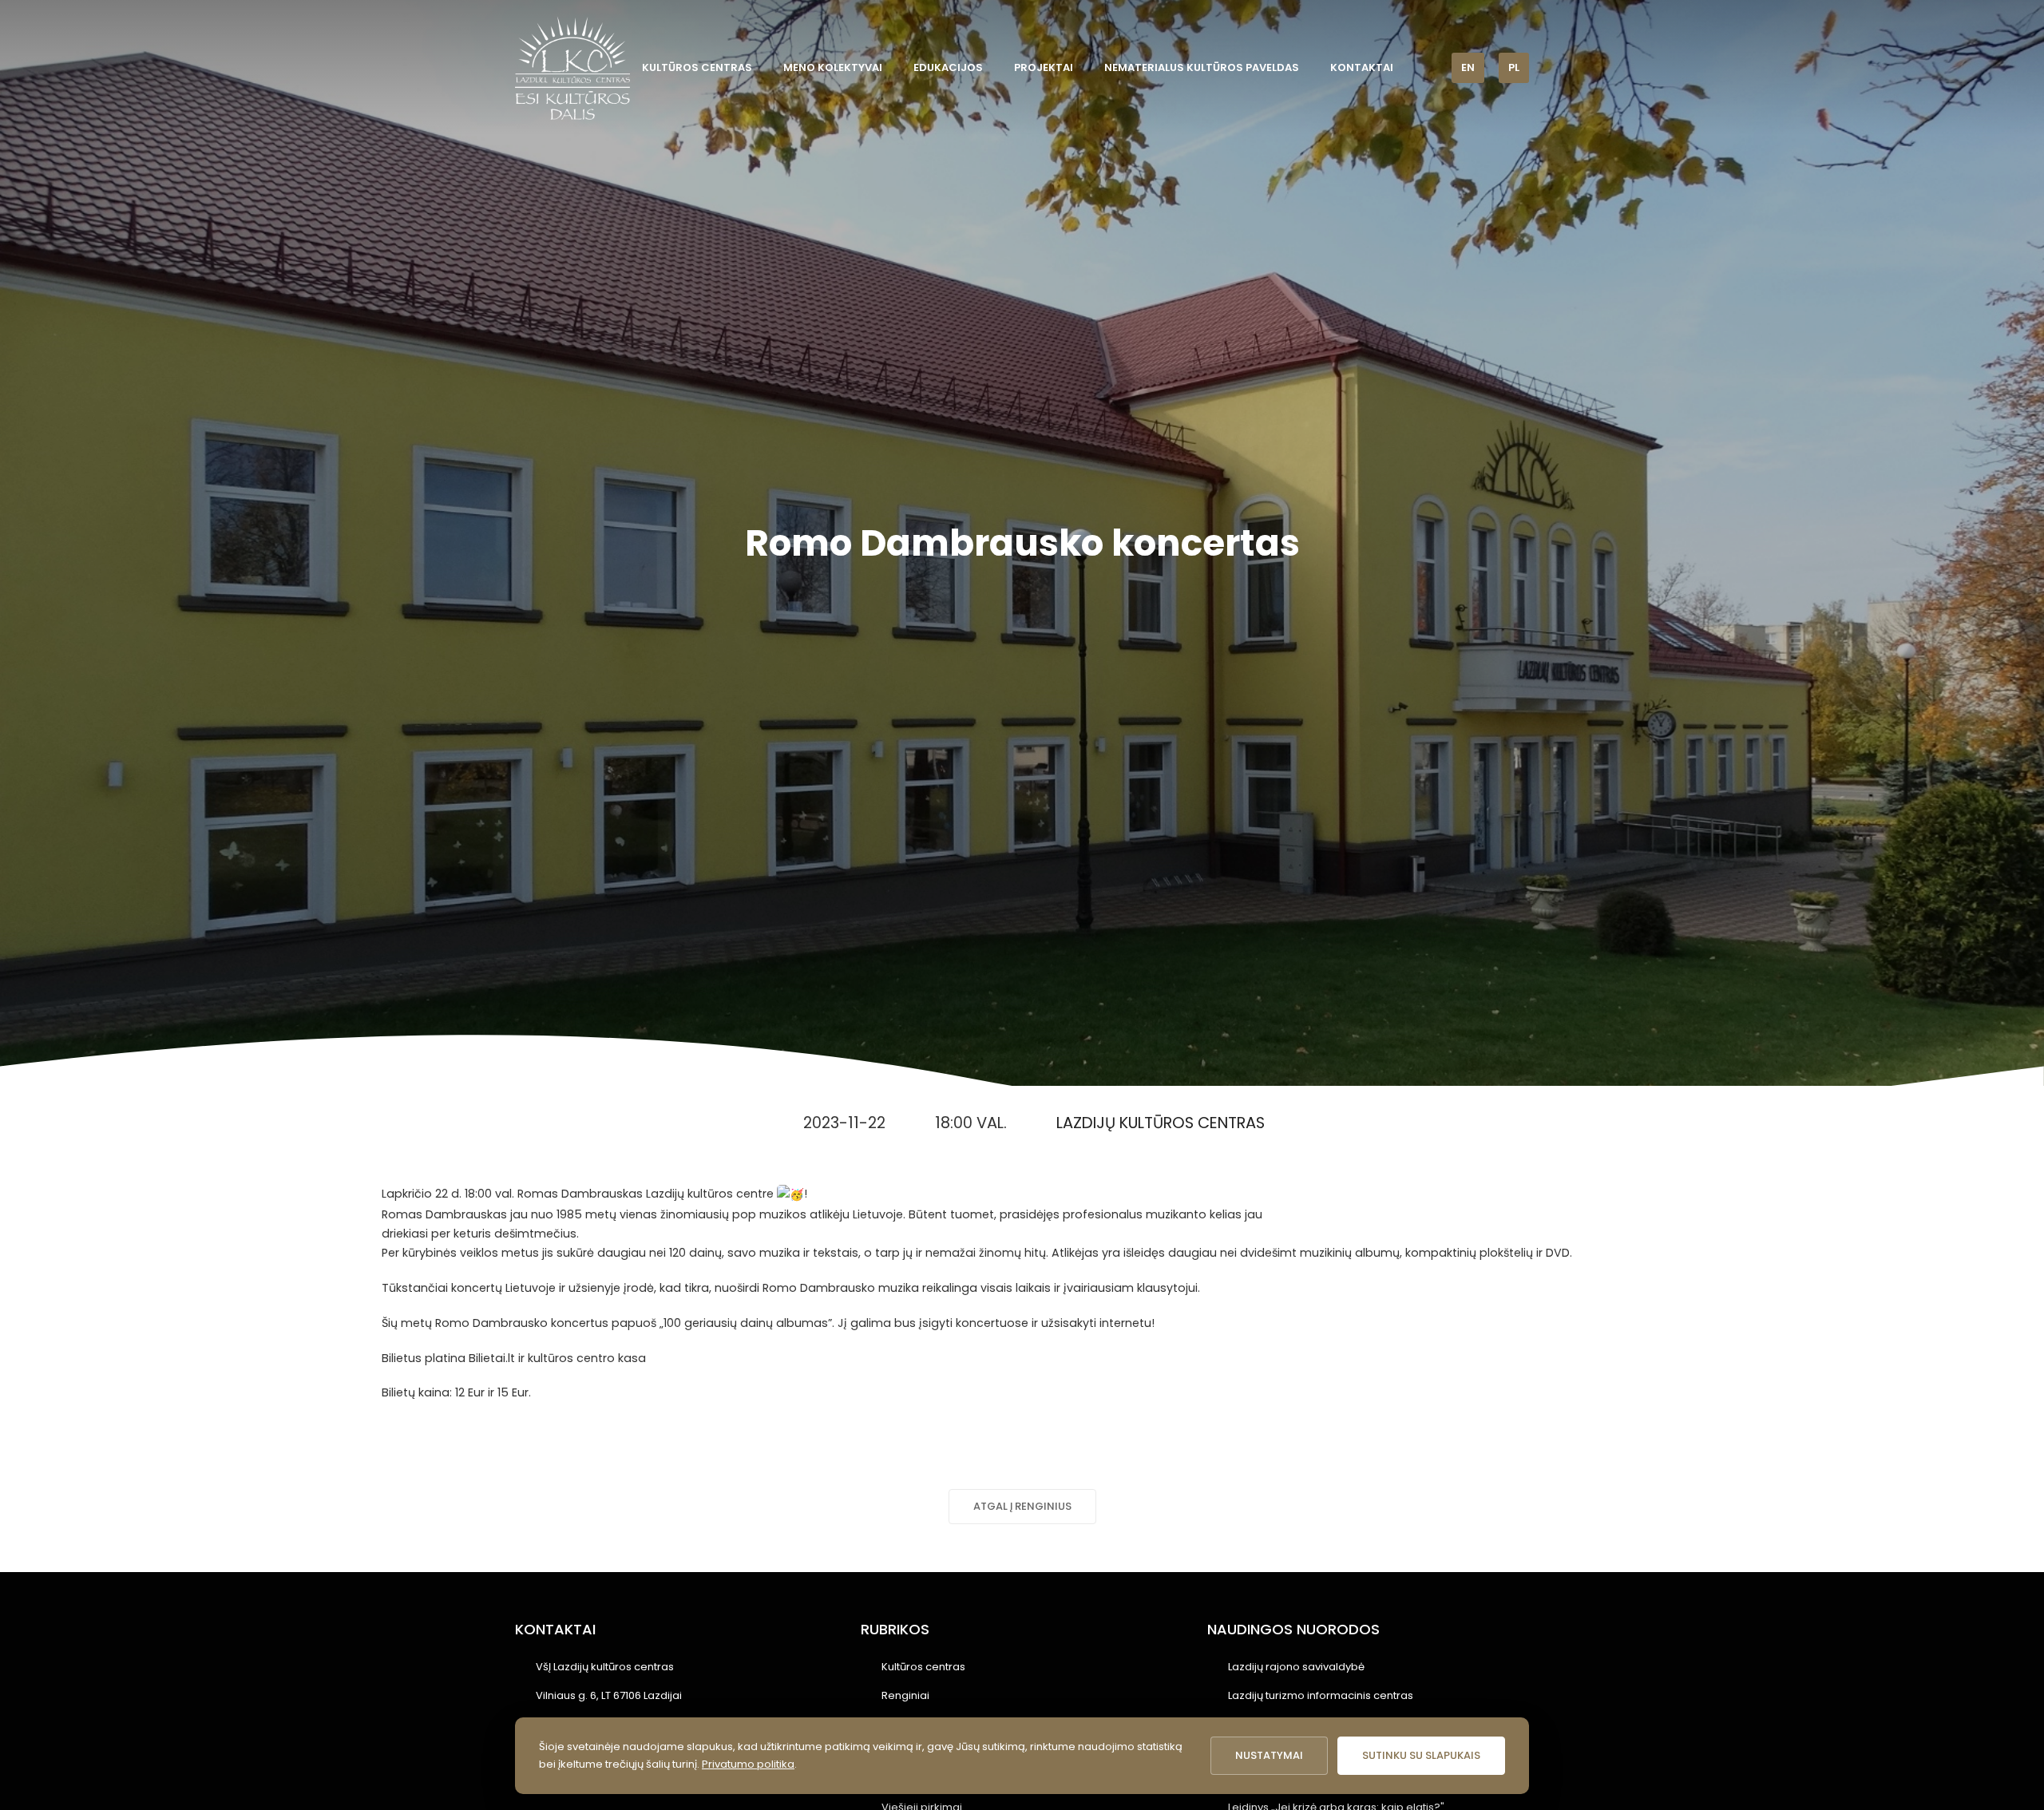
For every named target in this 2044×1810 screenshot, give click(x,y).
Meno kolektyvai (833, 67)
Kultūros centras (697, 67)
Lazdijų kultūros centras (1161, 1123)
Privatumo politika (748, 1764)
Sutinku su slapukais (1421, 1755)
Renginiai (905, 1695)
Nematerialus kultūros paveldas (1202, 67)
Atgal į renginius (1022, 1506)
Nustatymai (1269, 1755)
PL (1514, 67)
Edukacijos (948, 67)
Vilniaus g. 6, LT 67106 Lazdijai (609, 1695)
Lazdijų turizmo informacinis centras (1321, 1695)
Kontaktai (1362, 67)
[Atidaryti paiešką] (1428, 67)
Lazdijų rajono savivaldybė (1296, 1667)
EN (1468, 67)
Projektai (1044, 67)
